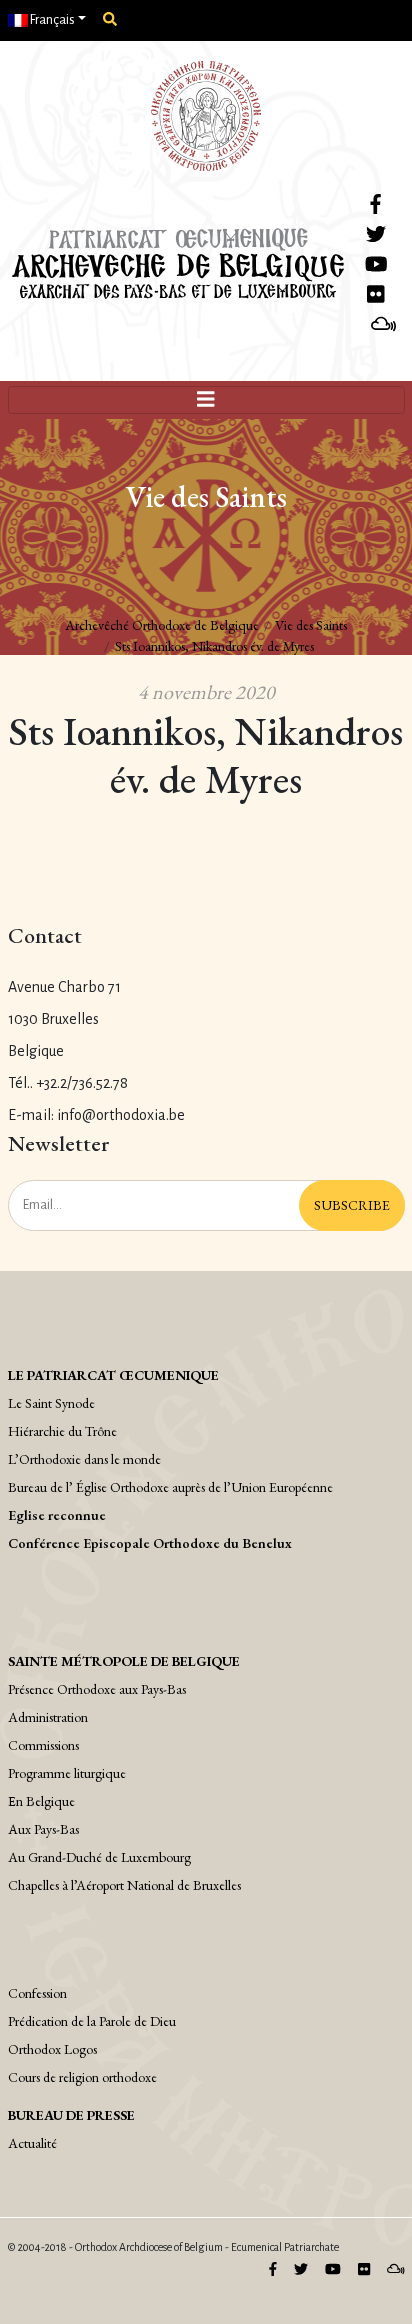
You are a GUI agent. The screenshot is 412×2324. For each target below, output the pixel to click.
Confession (37, 1993)
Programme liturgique (67, 1773)
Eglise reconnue (57, 1515)
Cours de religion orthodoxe (82, 2077)
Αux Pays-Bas (43, 1829)
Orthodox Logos (52, 2049)
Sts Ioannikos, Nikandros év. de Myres (214, 646)
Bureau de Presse (71, 2115)
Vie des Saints (311, 625)
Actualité (32, 2143)
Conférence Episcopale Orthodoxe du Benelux (150, 1543)
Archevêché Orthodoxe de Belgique (162, 625)
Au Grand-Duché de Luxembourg (99, 1857)
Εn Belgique (41, 1801)
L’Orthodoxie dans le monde (84, 1459)
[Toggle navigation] (206, 400)
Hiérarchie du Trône (62, 1431)
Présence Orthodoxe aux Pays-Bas (97, 1689)
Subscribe (352, 1205)
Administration (48, 1717)
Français (51, 20)
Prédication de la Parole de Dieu (92, 2021)
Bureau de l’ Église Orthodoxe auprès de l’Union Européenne (170, 1487)
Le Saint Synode (51, 1403)
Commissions (43, 1745)
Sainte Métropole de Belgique (124, 1661)
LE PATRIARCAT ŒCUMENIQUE (113, 1375)
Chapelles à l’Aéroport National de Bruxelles (124, 1885)
